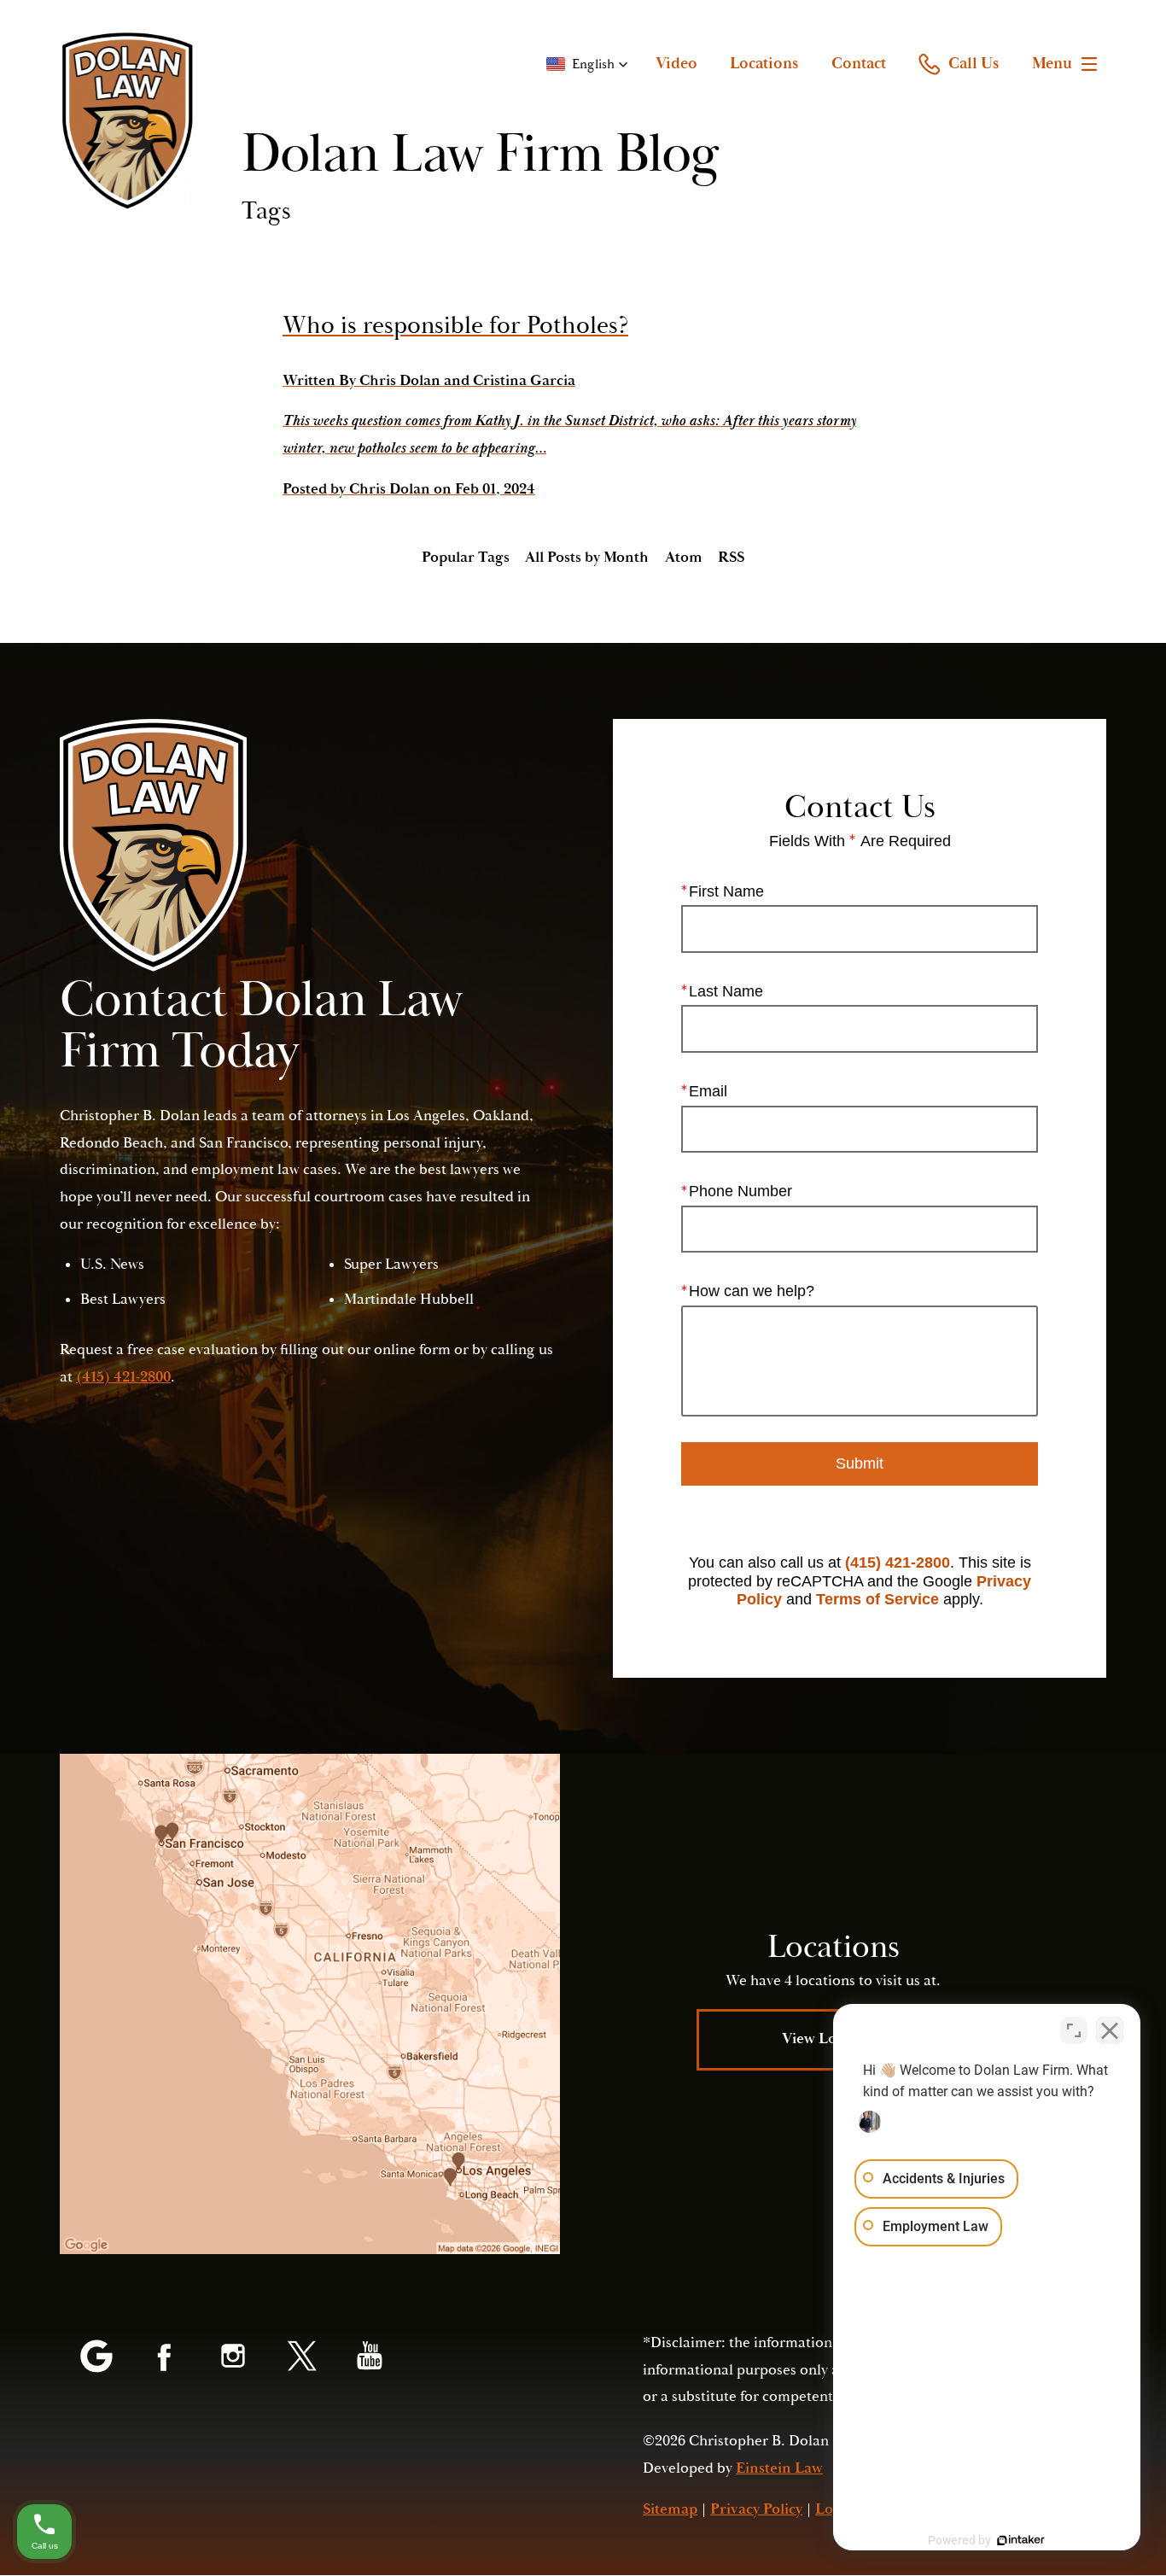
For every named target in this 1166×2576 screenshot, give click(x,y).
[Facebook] (165, 2357)
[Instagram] (233, 2357)
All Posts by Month (587, 558)
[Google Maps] (96, 2357)
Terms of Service (877, 1599)
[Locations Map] (310, 2004)
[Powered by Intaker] (1021, 2540)
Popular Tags (466, 558)
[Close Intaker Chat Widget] (1110, 2030)
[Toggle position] (1074, 2030)
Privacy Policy (756, 2509)
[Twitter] (301, 2357)
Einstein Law (779, 2468)
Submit (860, 1463)
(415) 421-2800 (898, 1563)
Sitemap (670, 2509)
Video (676, 63)
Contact (859, 63)
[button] (587, 64)
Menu (1052, 63)
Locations (764, 63)
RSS (731, 558)
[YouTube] (370, 2357)
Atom (684, 558)
